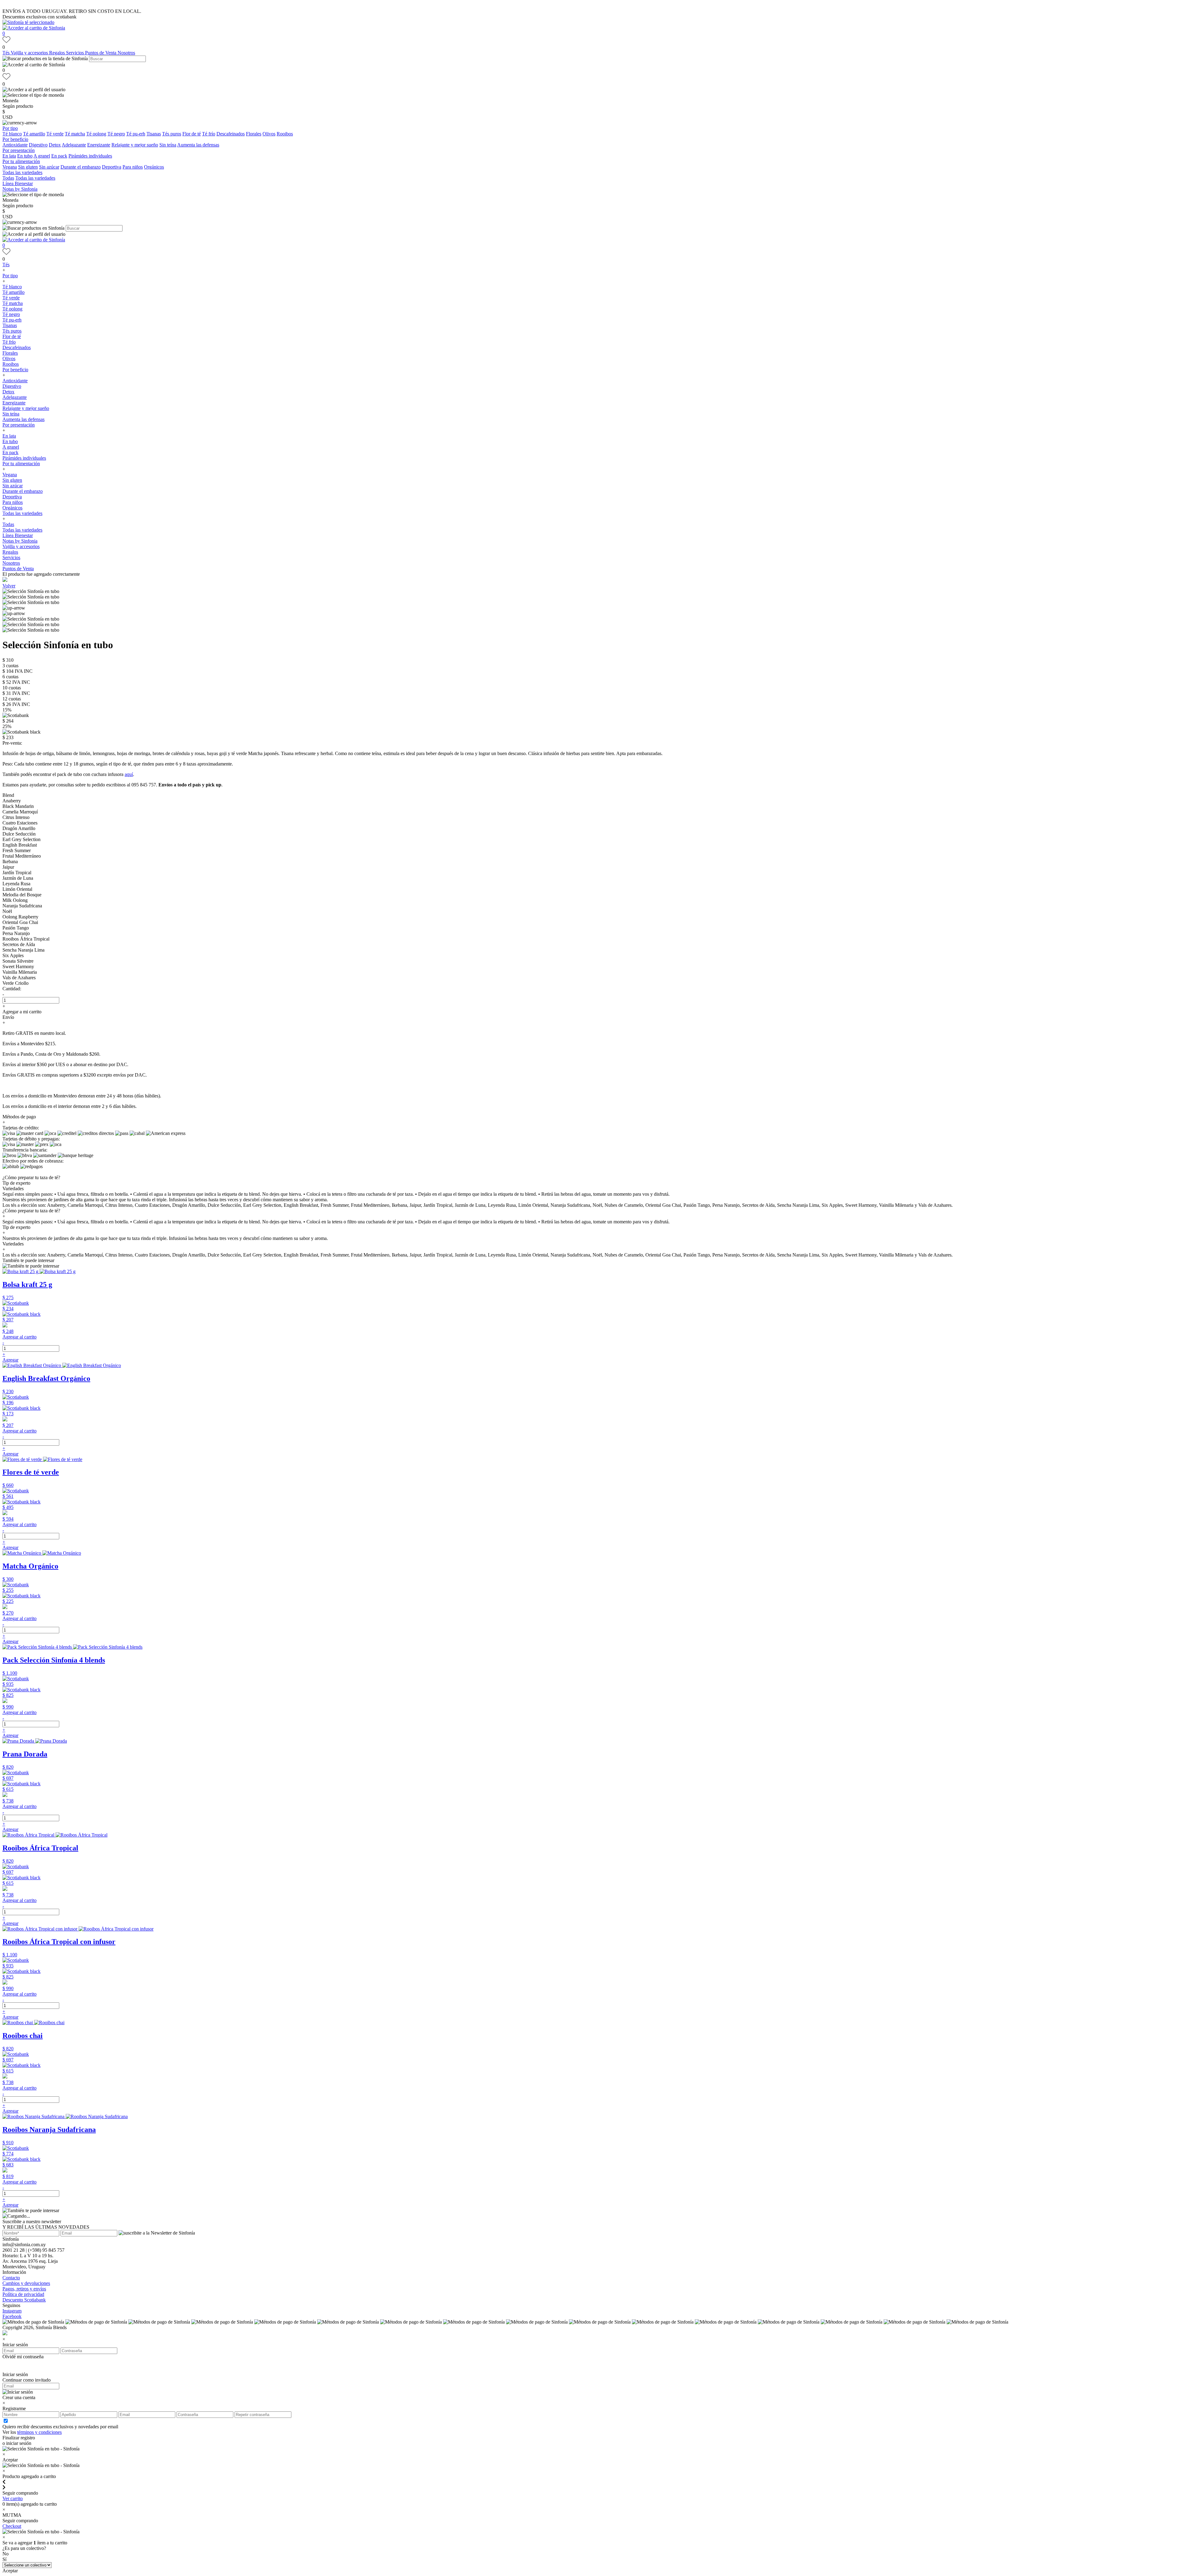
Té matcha (75, 134)
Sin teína (168, 145)
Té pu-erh (136, 134)
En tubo (25, 156)
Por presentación (19, 150)
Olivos (269, 134)
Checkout (12, 2526)
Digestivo (38, 145)
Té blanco (12, 134)
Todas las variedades (22, 172)
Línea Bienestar (18, 183)
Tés (7, 53)
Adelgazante (74, 145)
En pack (59, 156)
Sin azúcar (49, 167)
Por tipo (10, 128)
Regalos (58, 53)
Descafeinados (231, 134)
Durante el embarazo (81, 167)
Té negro (116, 134)
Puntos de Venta (101, 53)
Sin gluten (28, 167)
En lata (9, 156)
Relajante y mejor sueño (135, 145)
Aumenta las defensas (198, 145)
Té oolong (96, 134)
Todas (8, 178)
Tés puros (172, 134)
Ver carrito (13, 2498)
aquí (129, 774)
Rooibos (285, 134)
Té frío (209, 134)
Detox (55, 145)
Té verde (55, 134)
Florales (254, 134)
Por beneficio (15, 139)
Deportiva (112, 167)
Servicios (76, 53)
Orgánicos (154, 167)
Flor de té (192, 134)
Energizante (99, 145)
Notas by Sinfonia (20, 189)
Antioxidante (15, 145)
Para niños (133, 167)
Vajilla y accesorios (30, 53)
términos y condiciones (39, 2432)
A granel (42, 156)
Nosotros (126, 53)
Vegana (10, 167)
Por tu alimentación (21, 161)
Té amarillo (34, 134)
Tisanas (154, 134)
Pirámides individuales (90, 156)
